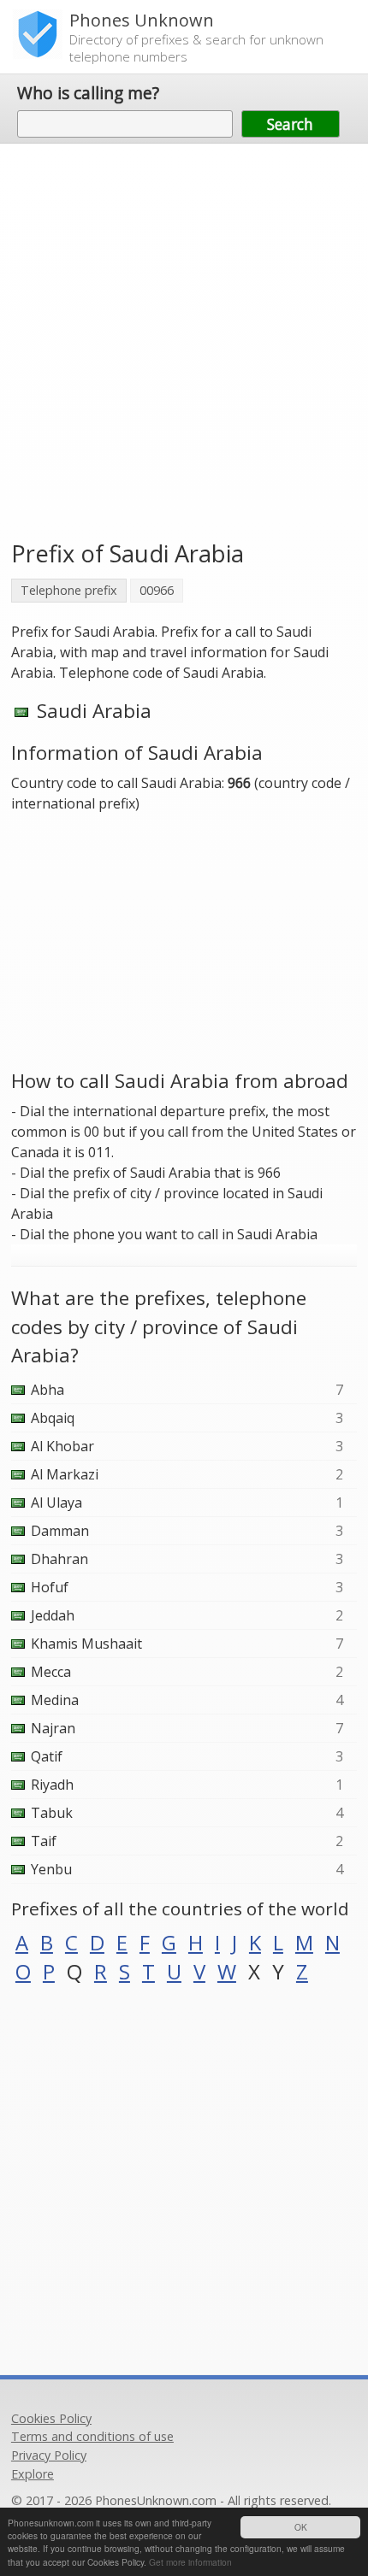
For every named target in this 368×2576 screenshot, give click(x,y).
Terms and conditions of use (92, 2436)
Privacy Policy (49, 2455)
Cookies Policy (51, 2418)
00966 (157, 590)
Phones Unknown (142, 20)
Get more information (190, 2562)
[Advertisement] (184, 339)
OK (301, 2527)
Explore (33, 2474)
